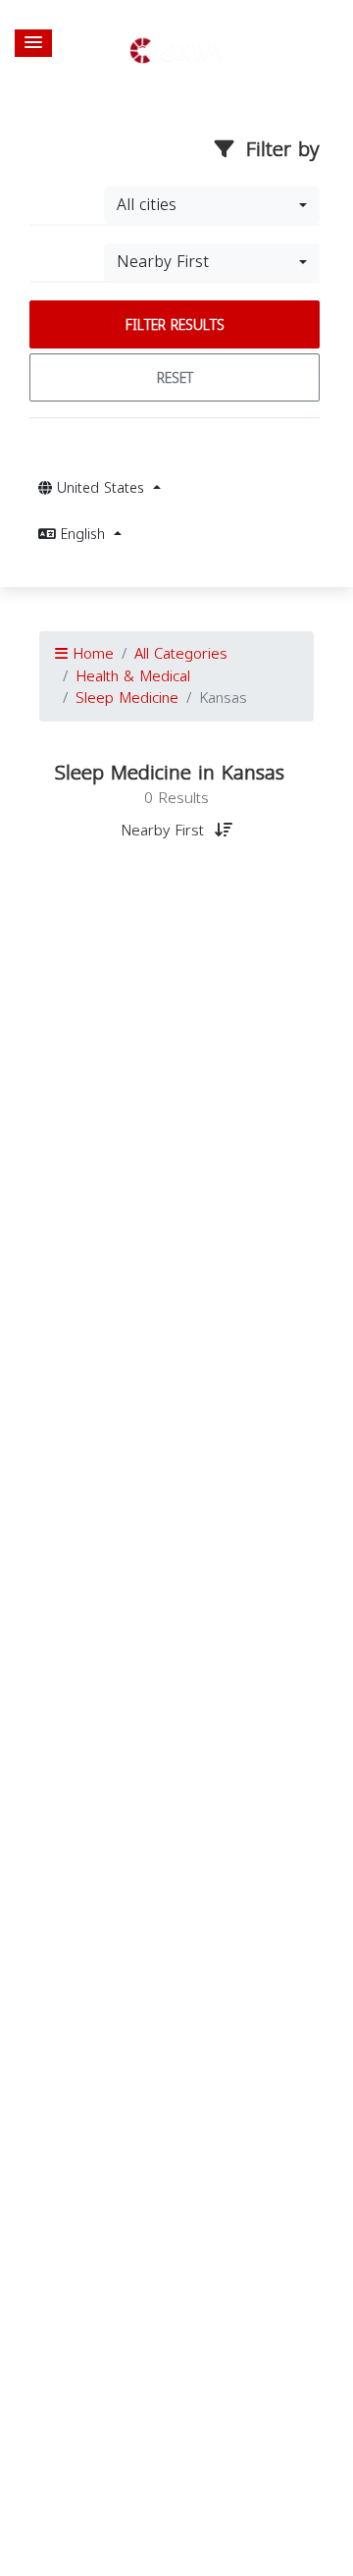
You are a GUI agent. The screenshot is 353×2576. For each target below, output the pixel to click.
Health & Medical (133, 676)
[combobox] (212, 205)
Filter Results (175, 325)
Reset (175, 378)
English (83, 535)
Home (91, 654)
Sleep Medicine (127, 698)
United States (101, 488)
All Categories (181, 654)
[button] (33, 43)
